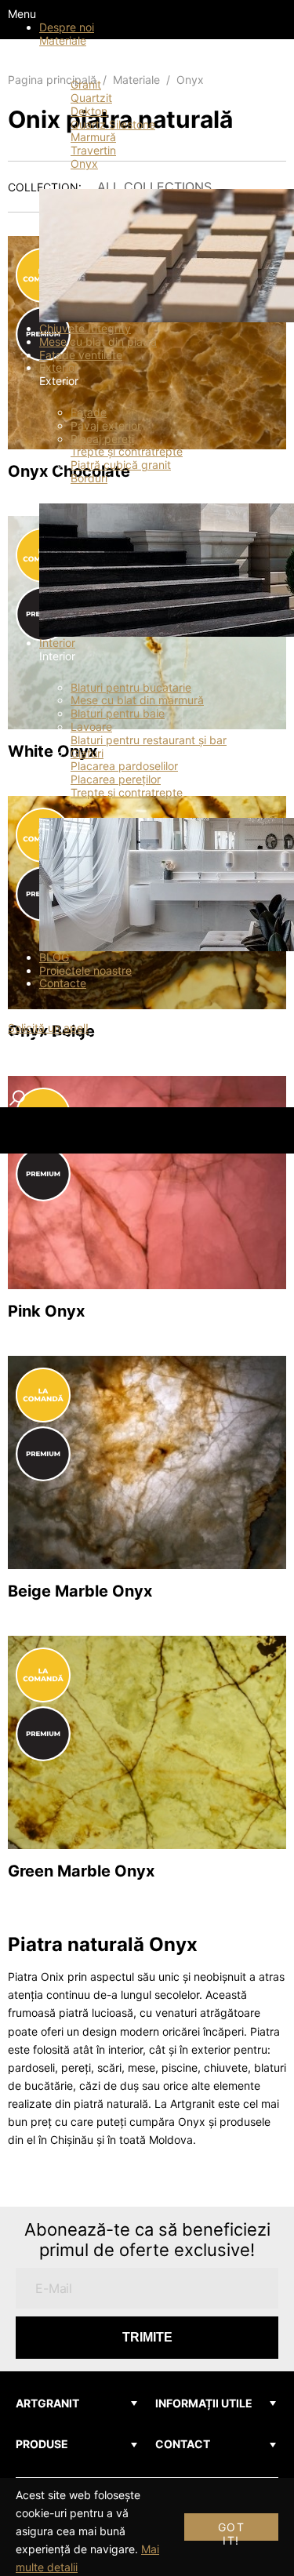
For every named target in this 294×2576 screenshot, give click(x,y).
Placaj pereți (102, 439)
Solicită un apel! (48, 1028)
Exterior (59, 367)
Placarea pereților (116, 779)
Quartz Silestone (113, 124)
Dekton (89, 111)
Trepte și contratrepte (127, 451)
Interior (57, 643)
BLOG (54, 957)
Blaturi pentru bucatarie (131, 687)
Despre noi (67, 27)
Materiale (63, 40)
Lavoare (91, 727)
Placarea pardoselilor (124, 766)
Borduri (89, 478)
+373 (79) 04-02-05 (61, 1014)
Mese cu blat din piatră (98, 342)
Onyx (84, 163)
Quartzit (91, 98)
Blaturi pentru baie (118, 713)
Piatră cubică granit (121, 465)
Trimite (147, 2337)
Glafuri (87, 753)
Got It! (231, 2531)
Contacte (63, 983)
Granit (86, 84)
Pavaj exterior (106, 425)
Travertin (93, 150)
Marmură (93, 137)
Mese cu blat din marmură (137, 700)
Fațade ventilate (81, 355)
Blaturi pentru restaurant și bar (149, 740)
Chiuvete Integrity (85, 328)
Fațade (89, 412)
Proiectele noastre (85, 970)
